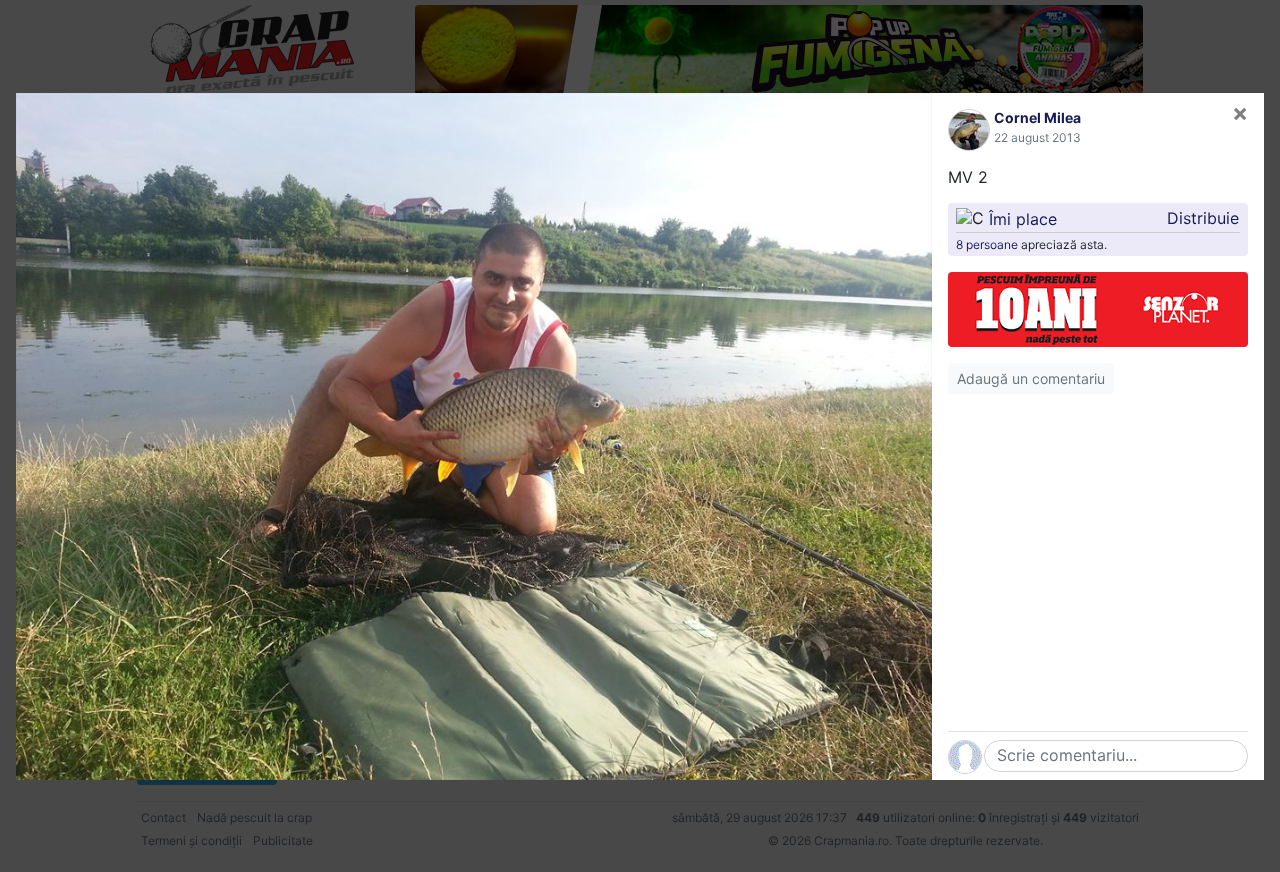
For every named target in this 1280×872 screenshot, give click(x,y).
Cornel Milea (1037, 117)
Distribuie (1203, 218)
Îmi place (1023, 218)
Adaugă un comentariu (1031, 378)
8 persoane (987, 244)
